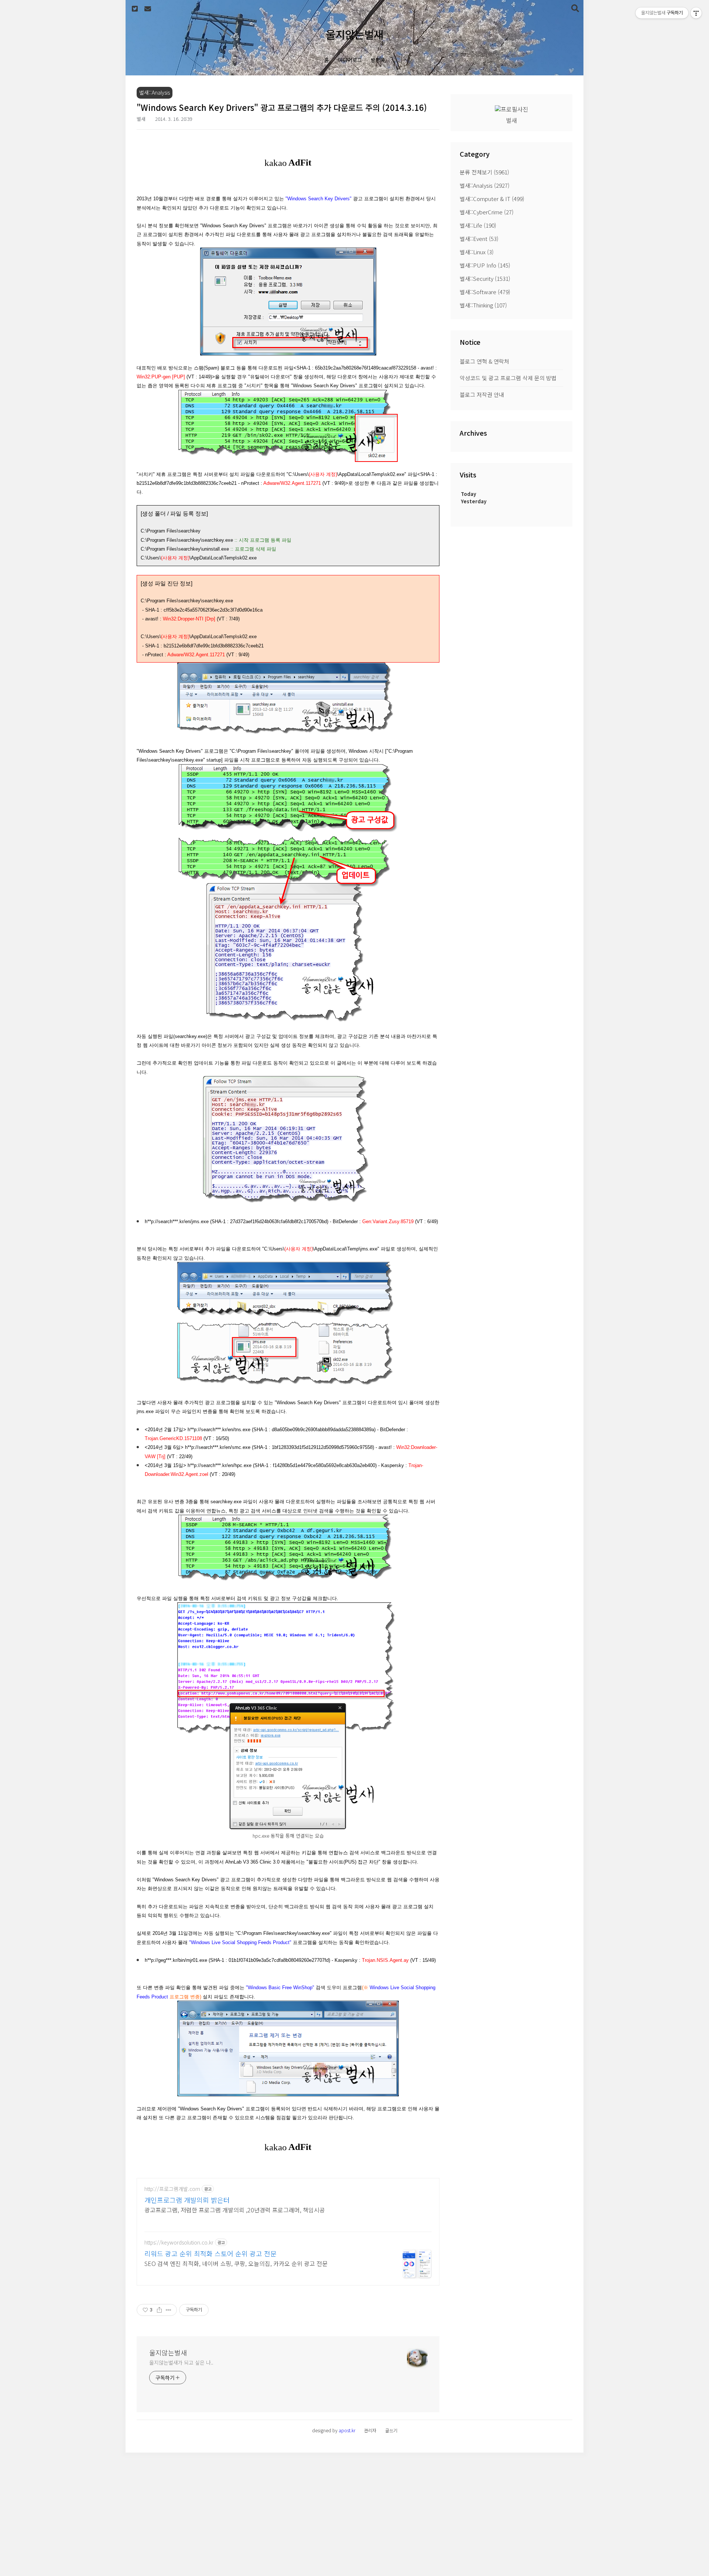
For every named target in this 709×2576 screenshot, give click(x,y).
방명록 (378, 60)
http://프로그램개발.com (172, 2189)
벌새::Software (485, 292)
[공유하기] (159, 2310)
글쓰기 (391, 2430)
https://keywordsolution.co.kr (179, 2242)
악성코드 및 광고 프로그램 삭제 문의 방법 (508, 378)
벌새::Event (479, 239)
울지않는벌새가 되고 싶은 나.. (181, 2362)
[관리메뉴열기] (696, 13)
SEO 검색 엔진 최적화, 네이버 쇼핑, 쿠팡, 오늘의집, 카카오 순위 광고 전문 (236, 2263)
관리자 (370, 2430)
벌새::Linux (477, 252)
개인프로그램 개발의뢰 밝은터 (187, 2200)
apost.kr (347, 2430)
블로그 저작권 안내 (482, 394)
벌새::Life (478, 225)
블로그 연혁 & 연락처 (484, 361)
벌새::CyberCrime (487, 212)
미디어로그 (350, 60)
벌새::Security (485, 278)
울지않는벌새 (354, 34)
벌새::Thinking (483, 305)
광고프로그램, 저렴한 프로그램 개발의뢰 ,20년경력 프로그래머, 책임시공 (235, 2210)
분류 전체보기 (484, 172)
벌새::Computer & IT (492, 199)
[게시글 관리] (169, 2310)
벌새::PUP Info (485, 265)
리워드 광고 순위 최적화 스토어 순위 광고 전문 (210, 2253)
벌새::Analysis (485, 185)
